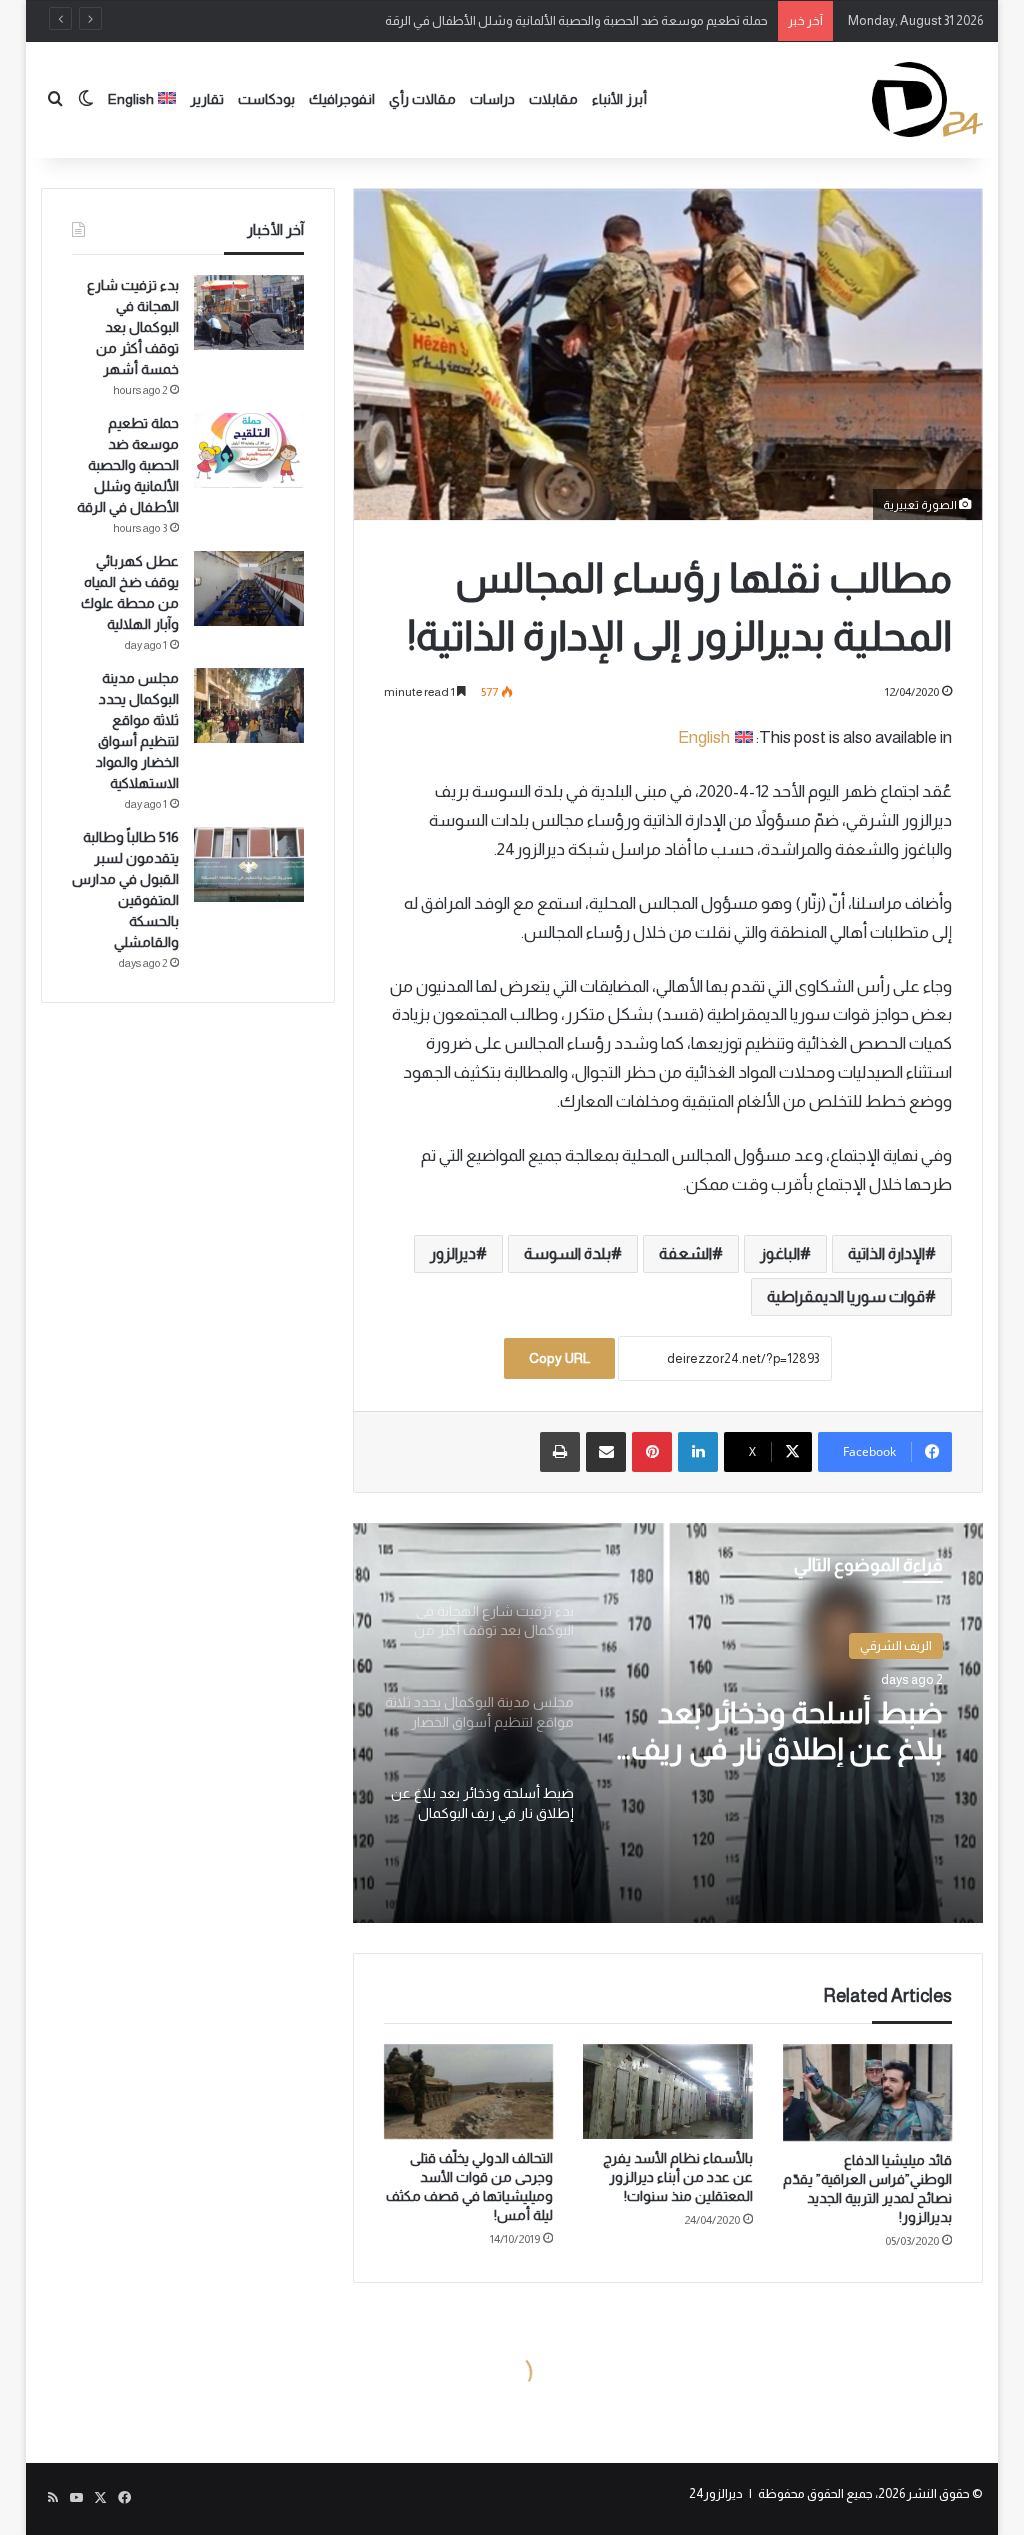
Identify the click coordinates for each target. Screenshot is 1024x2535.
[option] (667, 1723)
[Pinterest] (652, 1452)
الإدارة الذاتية (886, 1253)
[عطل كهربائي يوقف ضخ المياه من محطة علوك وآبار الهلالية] (249, 588)
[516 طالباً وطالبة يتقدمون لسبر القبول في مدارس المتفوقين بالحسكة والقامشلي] (249, 864)
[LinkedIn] (698, 1452)
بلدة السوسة (567, 1253)
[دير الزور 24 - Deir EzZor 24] (927, 99)
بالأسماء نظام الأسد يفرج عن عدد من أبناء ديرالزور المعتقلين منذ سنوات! (678, 2177)
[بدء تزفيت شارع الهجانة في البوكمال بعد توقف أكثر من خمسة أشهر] (249, 312)
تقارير (207, 99)
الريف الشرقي (896, 1645)
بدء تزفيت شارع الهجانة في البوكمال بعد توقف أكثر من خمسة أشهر (133, 327)
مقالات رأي (422, 99)
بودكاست (266, 99)
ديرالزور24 (716, 2493)
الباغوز (780, 1253)
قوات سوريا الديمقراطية (846, 1296)
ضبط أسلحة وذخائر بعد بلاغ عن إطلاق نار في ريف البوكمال (787, 1731)
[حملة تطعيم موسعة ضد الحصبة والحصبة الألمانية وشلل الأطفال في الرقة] (249, 450)
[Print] (560, 1452)
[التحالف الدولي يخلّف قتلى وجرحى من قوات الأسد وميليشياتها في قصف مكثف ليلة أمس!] (469, 2091)
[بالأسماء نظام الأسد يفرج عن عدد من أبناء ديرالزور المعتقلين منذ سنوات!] (668, 2091)
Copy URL (559, 1358)
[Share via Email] (606, 1452)
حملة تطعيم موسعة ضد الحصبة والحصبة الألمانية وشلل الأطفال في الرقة (576, 20)
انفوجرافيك (342, 99)
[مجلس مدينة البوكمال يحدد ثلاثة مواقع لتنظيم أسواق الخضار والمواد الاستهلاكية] (249, 705)
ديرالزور (453, 1253)
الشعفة (685, 1253)
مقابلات (553, 99)
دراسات (492, 99)
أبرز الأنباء (619, 99)
